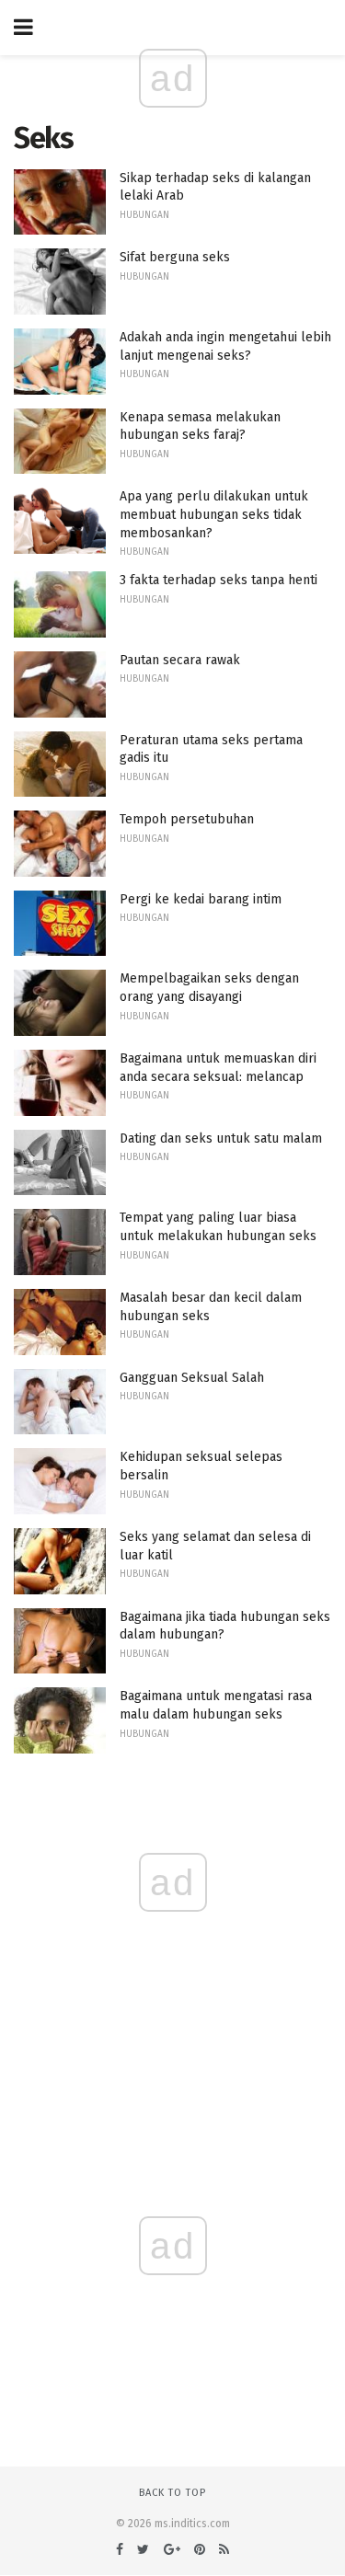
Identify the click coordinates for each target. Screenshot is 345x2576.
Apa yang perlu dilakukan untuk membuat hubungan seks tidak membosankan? (214, 514)
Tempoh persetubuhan (187, 819)
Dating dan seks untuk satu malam (221, 1138)
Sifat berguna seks (175, 257)
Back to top (172, 2493)
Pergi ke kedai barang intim (201, 899)
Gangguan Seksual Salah (192, 1378)
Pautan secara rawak (180, 660)
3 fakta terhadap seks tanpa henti (218, 580)
